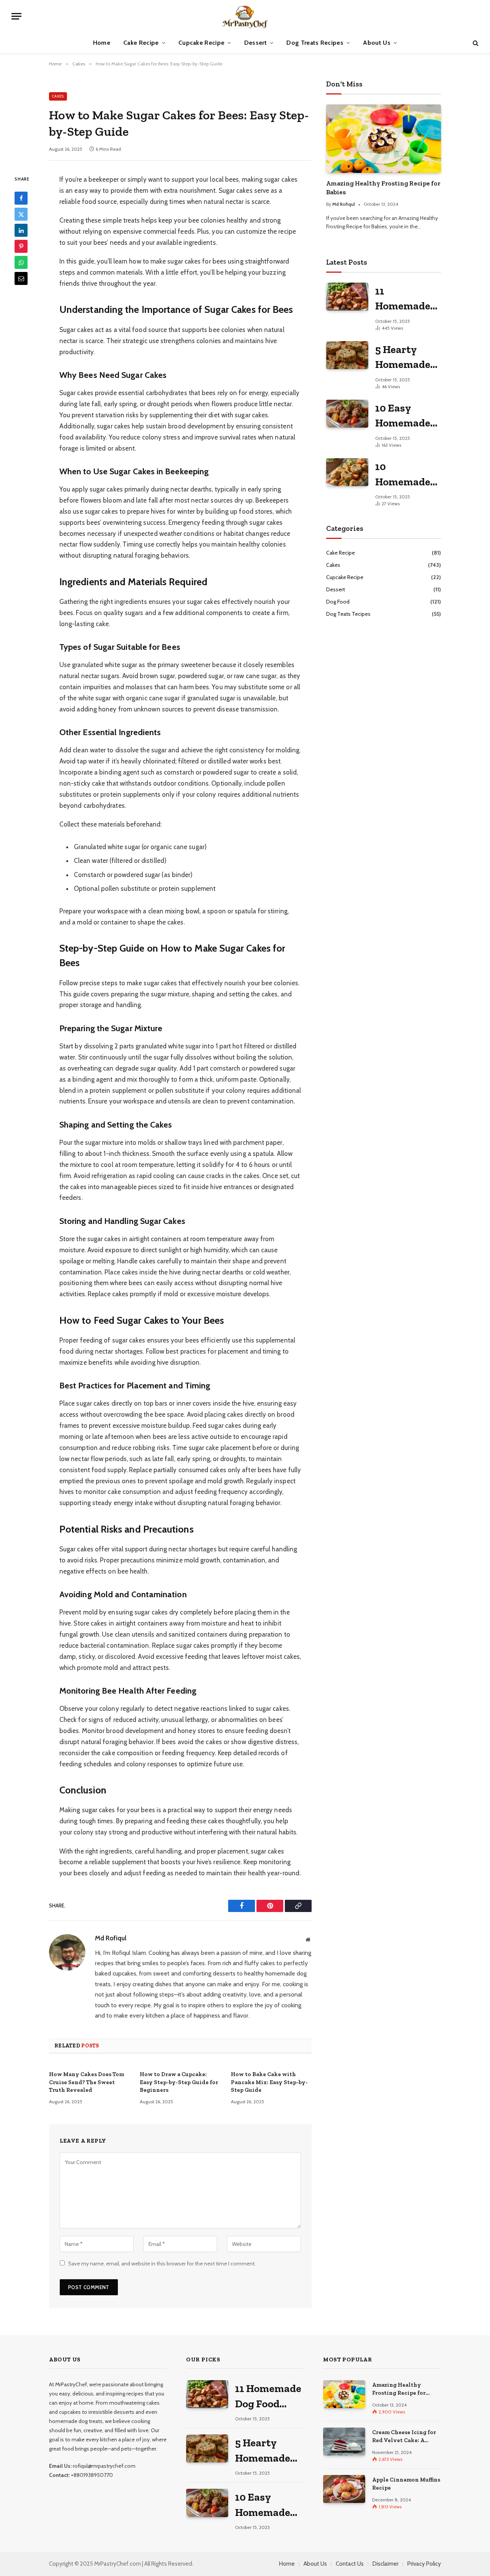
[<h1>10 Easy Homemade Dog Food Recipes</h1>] (347, 414)
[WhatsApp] (21, 263)
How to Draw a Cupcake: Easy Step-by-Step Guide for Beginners (179, 2082)
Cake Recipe (141, 43)
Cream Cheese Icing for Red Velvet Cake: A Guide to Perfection (404, 2437)
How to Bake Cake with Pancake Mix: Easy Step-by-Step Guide (269, 2082)
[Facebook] (21, 199)
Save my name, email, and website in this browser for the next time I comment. (162, 2264)
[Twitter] (21, 215)
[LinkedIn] (21, 231)
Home (102, 43)
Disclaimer (385, 2564)
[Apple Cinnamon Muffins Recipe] (344, 2489)
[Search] (475, 43)
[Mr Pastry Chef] (245, 16)
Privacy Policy (424, 2564)
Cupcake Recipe (201, 43)
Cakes (58, 96)
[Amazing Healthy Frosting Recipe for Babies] (384, 139)
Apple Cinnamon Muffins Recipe (406, 2484)
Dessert (256, 43)
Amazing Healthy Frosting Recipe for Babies (383, 188)
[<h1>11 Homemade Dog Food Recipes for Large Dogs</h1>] (347, 297)
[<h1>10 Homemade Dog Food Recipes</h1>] (347, 472)
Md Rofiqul (111, 1938)
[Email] (21, 279)
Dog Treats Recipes (315, 43)
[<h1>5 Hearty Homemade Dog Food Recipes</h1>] (347, 355)
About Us (377, 43)
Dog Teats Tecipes (348, 614)
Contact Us (350, 2564)
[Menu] (16, 16)
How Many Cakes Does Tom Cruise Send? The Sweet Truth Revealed (87, 2082)
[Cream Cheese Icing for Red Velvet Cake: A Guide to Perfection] (344, 2442)
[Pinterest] (21, 247)
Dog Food (338, 602)
